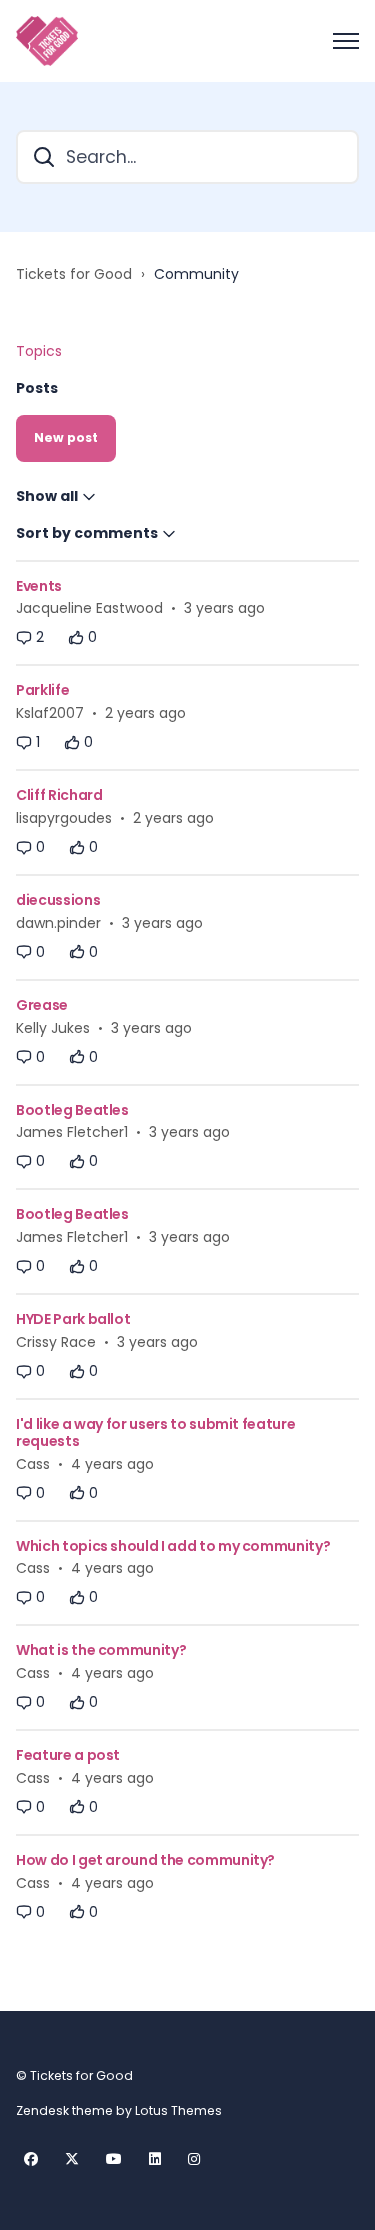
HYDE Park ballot (73, 1319)
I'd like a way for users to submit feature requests (155, 1432)
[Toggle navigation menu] (346, 41)
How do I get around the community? (145, 1860)
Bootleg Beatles (72, 1110)
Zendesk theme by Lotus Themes (119, 2110)
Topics (39, 351)
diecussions (58, 900)
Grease (42, 1005)
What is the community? (101, 1650)
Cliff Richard (59, 795)
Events (39, 586)
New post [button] (66, 437)
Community (196, 274)
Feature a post (68, 1755)
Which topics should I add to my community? (173, 1546)
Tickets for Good (74, 274)
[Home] (47, 41)
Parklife (42, 690)
